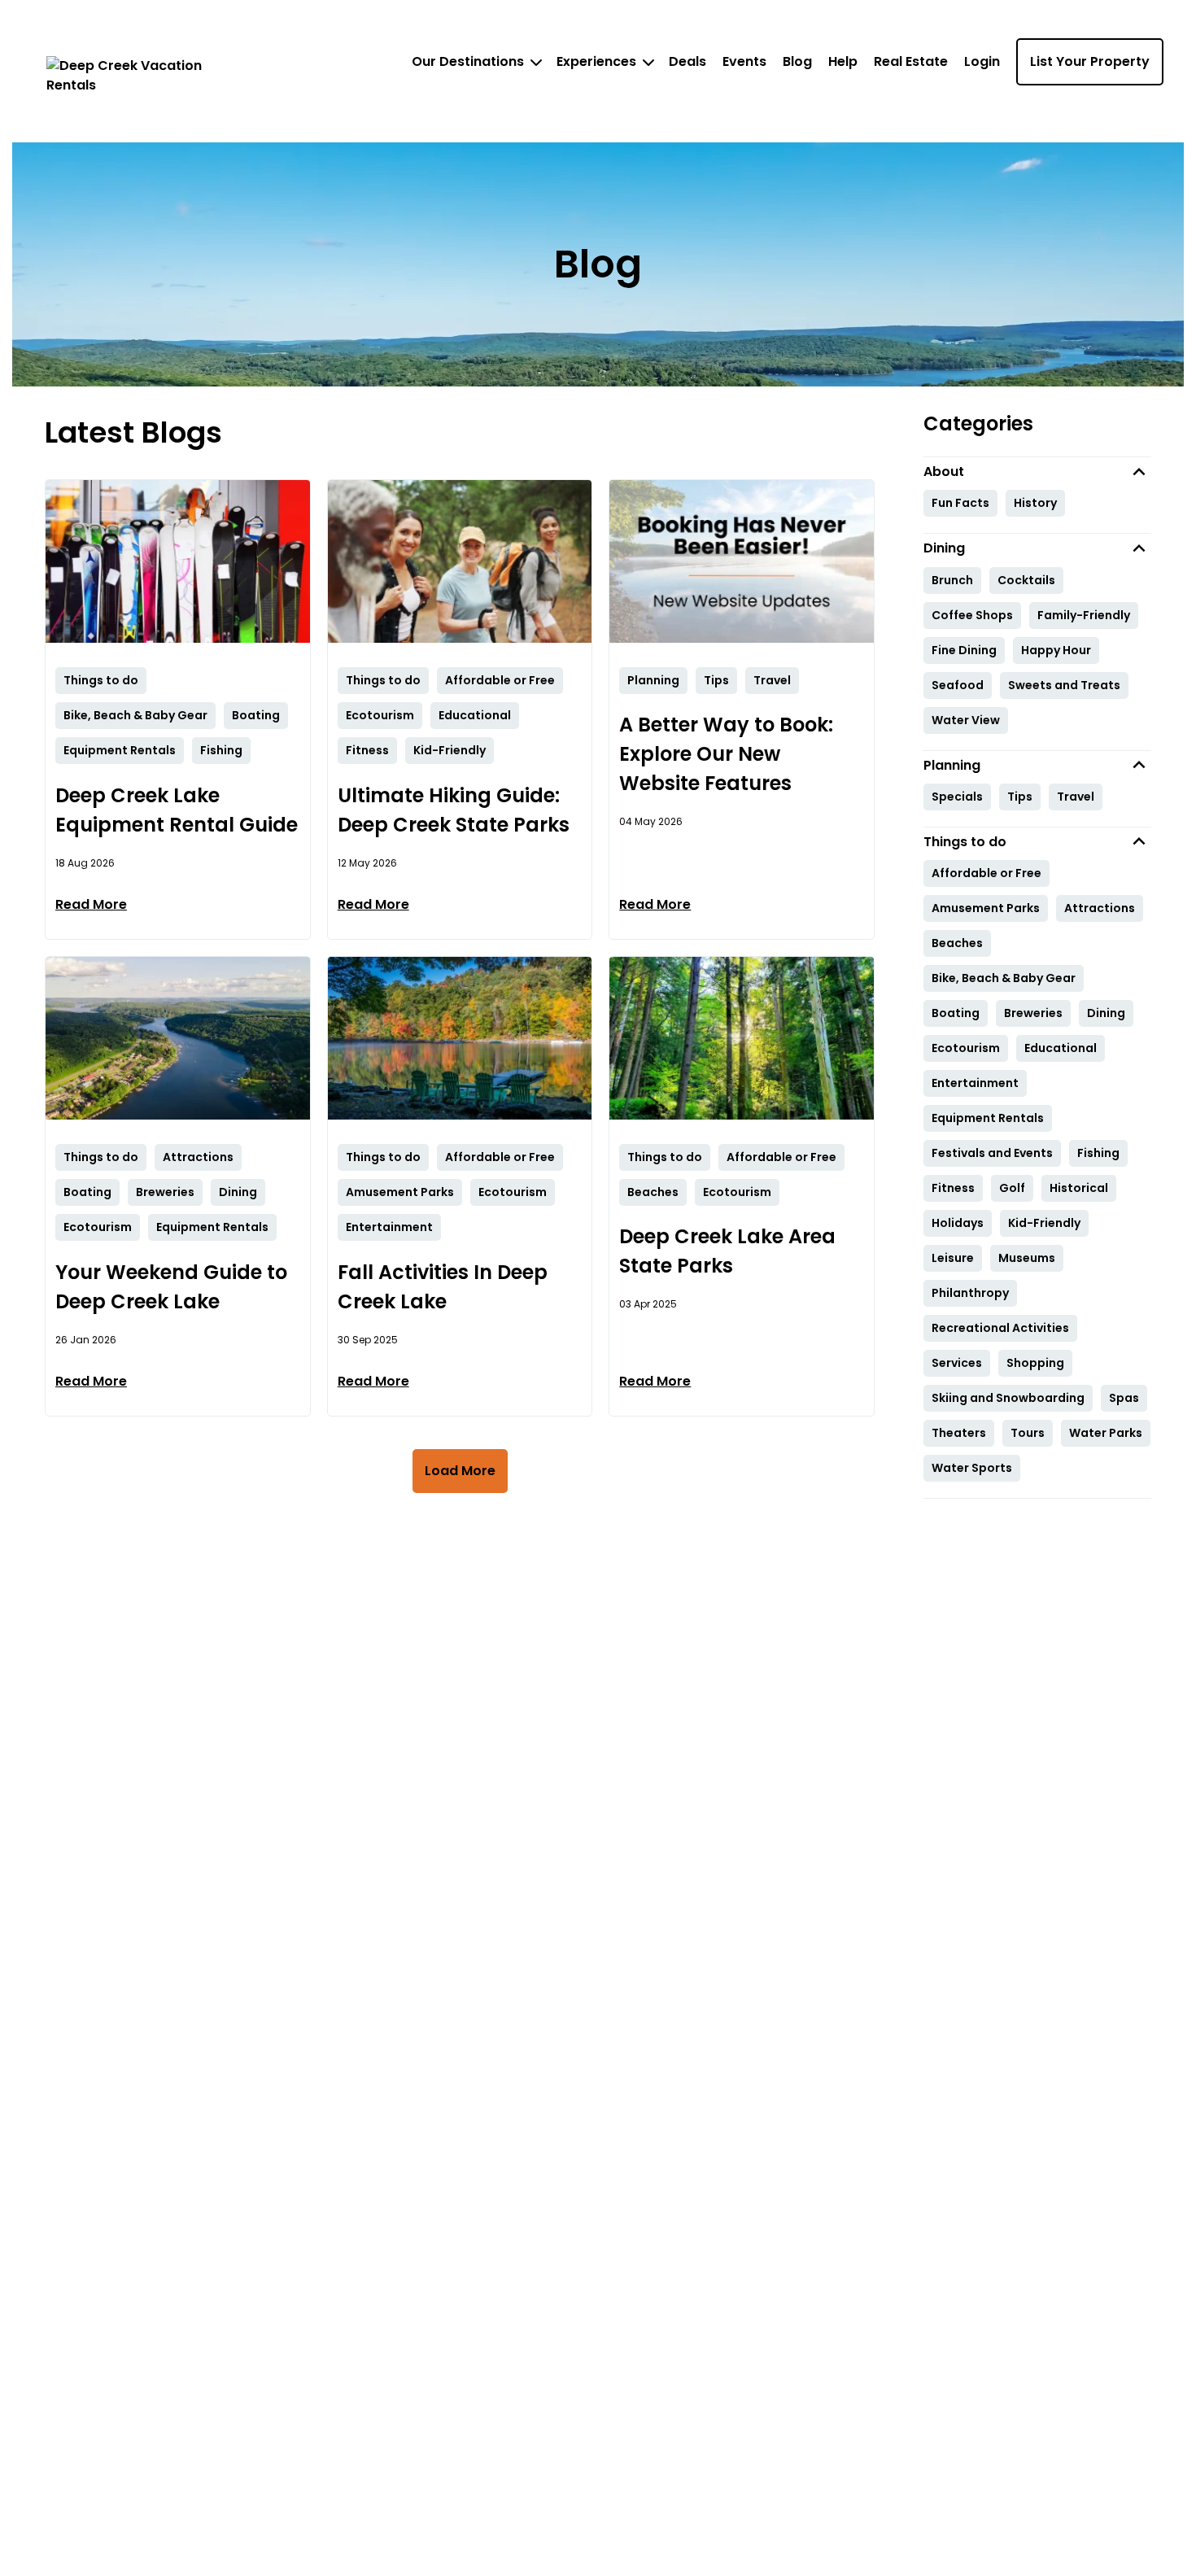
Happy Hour (1056, 650)
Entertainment (975, 1083)
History (1035, 503)
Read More (91, 904)
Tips (1020, 797)
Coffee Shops (972, 615)
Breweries (1033, 1013)
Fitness (953, 1188)
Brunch (952, 580)
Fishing (1098, 1153)
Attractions (1100, 908)
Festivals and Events (992, 1153)
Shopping (1035, 1363)
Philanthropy (970, 1293)
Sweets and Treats (1064, 685)
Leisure (953, 1258)
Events (744, 61)
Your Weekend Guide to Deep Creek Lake (171, 1287)
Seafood (958, 685)
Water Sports (972, 1468)
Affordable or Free (986, 873)
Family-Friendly (1084, 615)
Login (982, 61)
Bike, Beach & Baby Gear (1004, 978)
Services (957, 1363)
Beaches (957, 943)
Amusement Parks (986, 908)
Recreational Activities (1000, 1328)
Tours (1028, 1433)
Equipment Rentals (988, 1118)
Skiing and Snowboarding (1008, 1398)
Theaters (959, 1433)
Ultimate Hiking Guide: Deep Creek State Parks (454, 810)
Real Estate (911, 61)
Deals (687, 61)
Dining (1106, 1013)
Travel (1076, 797)
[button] (1037, 472)
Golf (1012, 1188)
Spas (1124, 1398)
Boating (956, 1013)
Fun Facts (960, 503)
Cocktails (1026, 580)
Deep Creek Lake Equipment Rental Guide (177, 810)
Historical (1079, 1188)
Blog (797, 61)
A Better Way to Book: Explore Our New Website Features (726, 754)
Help (843, 61)
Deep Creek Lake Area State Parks (727, 1251)
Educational (1061, 1048)
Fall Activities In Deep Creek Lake (443, 1287)
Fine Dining (964, 650)
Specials (957, 797)
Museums (1027, 1258)
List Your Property (1090, 61)
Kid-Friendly (1044, 1223)
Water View (966, 720)
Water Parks (1106, 1433)
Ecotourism (966, 1048)
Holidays (958, 1223)
